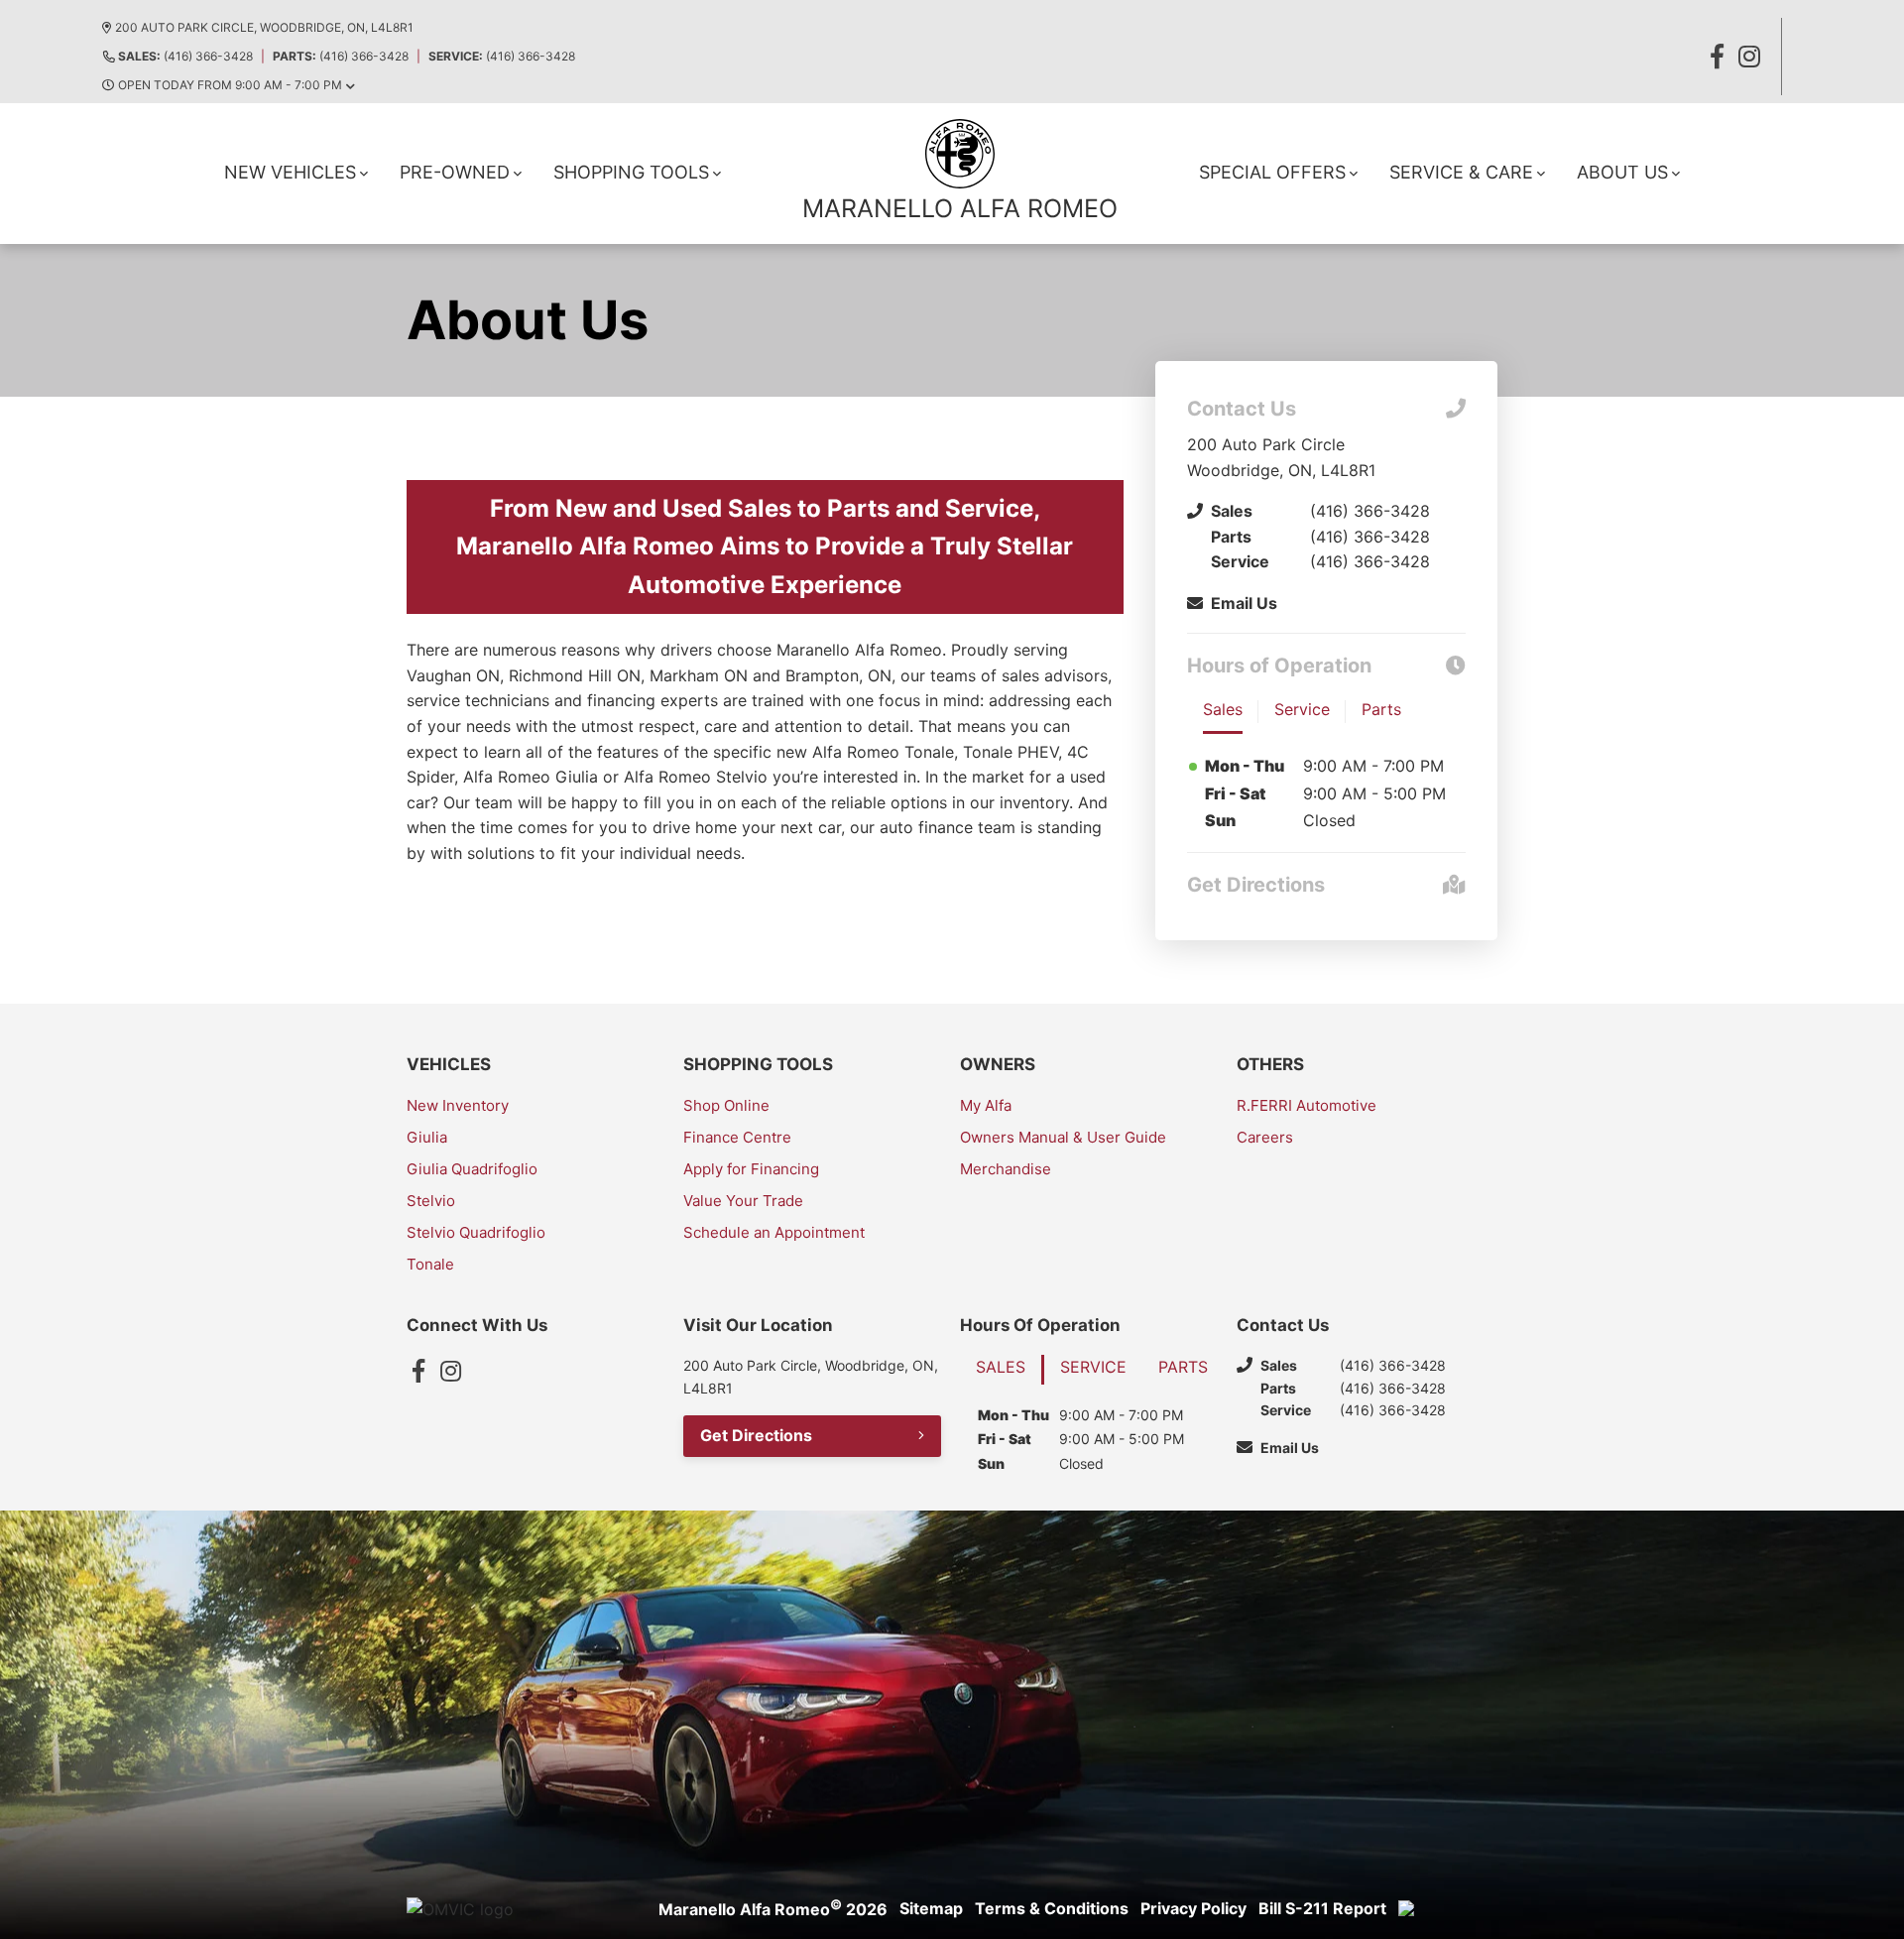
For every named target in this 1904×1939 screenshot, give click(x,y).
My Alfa (986, 1105)
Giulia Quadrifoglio (472, 1169)
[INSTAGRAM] (1749, 57)
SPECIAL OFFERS (1272, 172)
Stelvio (431, 1201)
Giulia (427, 1137)
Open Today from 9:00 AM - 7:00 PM (230, 85)
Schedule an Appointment (774, 1232)
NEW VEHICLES (290, 172)
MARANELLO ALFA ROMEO (960, 208)
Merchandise (1006, 1169)
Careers (1265, 1137)
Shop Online (726, 1105)
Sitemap (931, 1908)
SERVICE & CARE (1461, 172)
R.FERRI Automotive (1307, 1105)
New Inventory (458, 1105)
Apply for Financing (751, 1169)
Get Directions (756, 1435)
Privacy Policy (1193, 1908)
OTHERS (1270, 1064)
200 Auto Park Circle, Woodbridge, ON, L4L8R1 (264, 27)
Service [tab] (1302, 709)
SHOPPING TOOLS (631, 172)
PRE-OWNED (455, 172)
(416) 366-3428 (185, 56)
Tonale (430, 1264)
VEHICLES (449, 1064)
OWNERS (998, 1064)
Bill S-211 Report (1322, 1908)
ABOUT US (1622, 172)
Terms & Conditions (1052, 1908)
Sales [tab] (1223, 709)
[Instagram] (450, 1371)
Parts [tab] (1381, 709)
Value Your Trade (743, 1201)
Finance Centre (737, 1137)
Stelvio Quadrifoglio (476, 1232)
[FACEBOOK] (1718, 57)
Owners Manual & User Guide (1063, 1137)
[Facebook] (418, 1371)
